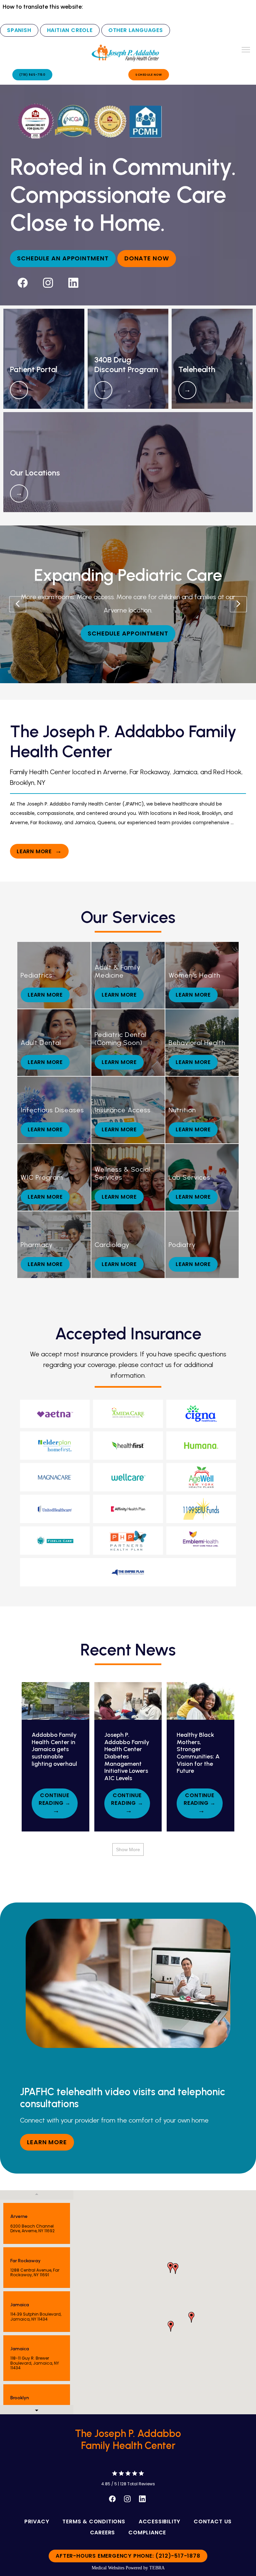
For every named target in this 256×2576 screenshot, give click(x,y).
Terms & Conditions (94, 2521)
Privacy (37, 2521)
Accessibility (159, 2521)
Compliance (147, 2532)
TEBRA (157, 2568)
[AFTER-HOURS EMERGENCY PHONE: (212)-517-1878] (128, 2563)
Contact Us (213, 2521)
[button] (246, 50)
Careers (103, 2532)
